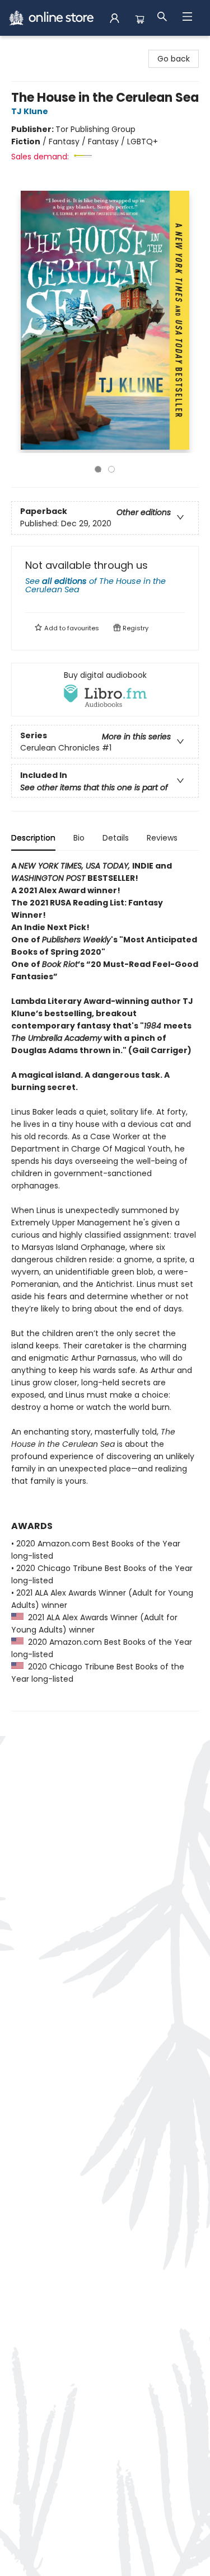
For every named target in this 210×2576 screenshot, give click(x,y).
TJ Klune (30, 111)
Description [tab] (33, 838)
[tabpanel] (105, 1285)
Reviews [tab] (162, 838)
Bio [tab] (79, 838)
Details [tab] (116, 838)
